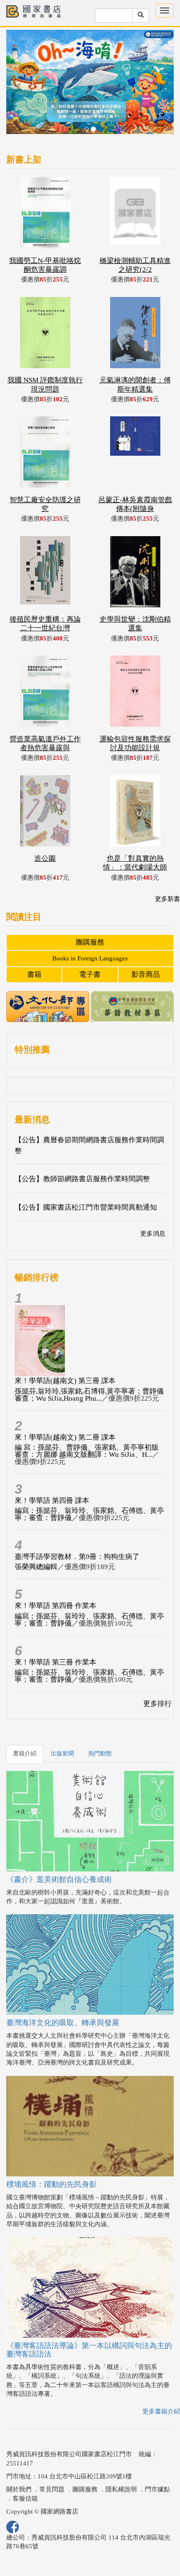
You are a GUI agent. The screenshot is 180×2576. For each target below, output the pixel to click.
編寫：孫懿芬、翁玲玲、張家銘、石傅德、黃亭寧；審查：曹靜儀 (89, 1514)
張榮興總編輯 (36, 1567)
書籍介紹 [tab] (25, 1754)
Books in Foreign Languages (90, 958)
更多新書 (167, 899)
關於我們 (19, 2489)
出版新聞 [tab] (62, 1754)
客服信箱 (25, 2499)
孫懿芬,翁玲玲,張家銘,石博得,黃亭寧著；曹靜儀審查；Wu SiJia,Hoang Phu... (89, 1395)
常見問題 (52, 2489)
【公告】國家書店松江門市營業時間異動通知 (86, 1207)
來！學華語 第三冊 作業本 (55, 1662)
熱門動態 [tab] (100, 1754)
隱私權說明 (121, 2489)
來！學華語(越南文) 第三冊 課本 (65, 1381)
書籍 (34, 974)
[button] (19, 86)
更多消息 (153, 1234)
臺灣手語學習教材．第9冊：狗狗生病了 (77, 1557)
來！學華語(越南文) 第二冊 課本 (65, 1437)
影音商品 (146, 974)
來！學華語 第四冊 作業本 (55, 1606)
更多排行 (157, 1704)
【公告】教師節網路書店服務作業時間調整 (82, 1179)
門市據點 (157, 2489)
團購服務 (90, 942)
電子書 (90, 974)
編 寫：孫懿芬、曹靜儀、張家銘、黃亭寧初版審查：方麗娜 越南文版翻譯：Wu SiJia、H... (87, 1451)
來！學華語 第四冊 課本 (52, 1501)
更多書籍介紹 (161, 2411)
